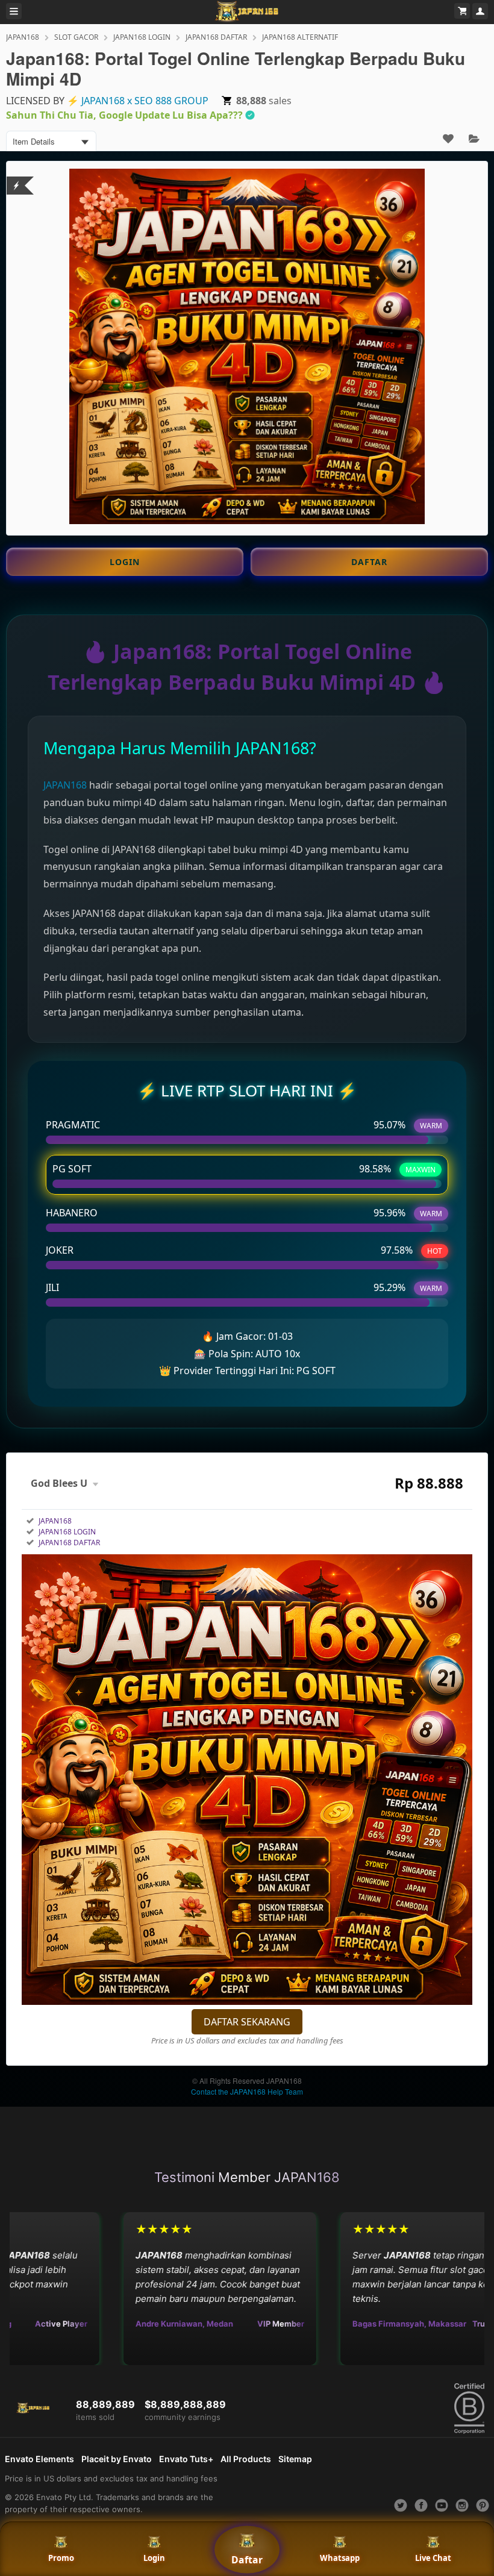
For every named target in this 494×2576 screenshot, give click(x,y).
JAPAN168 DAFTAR (216, 37)
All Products (246, 2459)
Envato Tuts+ (186, 2459)
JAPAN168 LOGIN (142, 37)
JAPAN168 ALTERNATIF (300, 37)
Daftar (247, 2560)
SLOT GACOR (76, 37)
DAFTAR (369, 562)
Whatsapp (340, 2558)
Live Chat (433, 2558)
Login (154, 2558)
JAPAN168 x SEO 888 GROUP (145, 101)
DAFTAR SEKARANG (247, 2022)
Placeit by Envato (117, 2459)
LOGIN (125, 562)
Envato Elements (39, 2459)
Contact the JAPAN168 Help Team (247, 2091)
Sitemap (295, 2459)
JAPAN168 (23, 37)
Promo (61, 2558)
